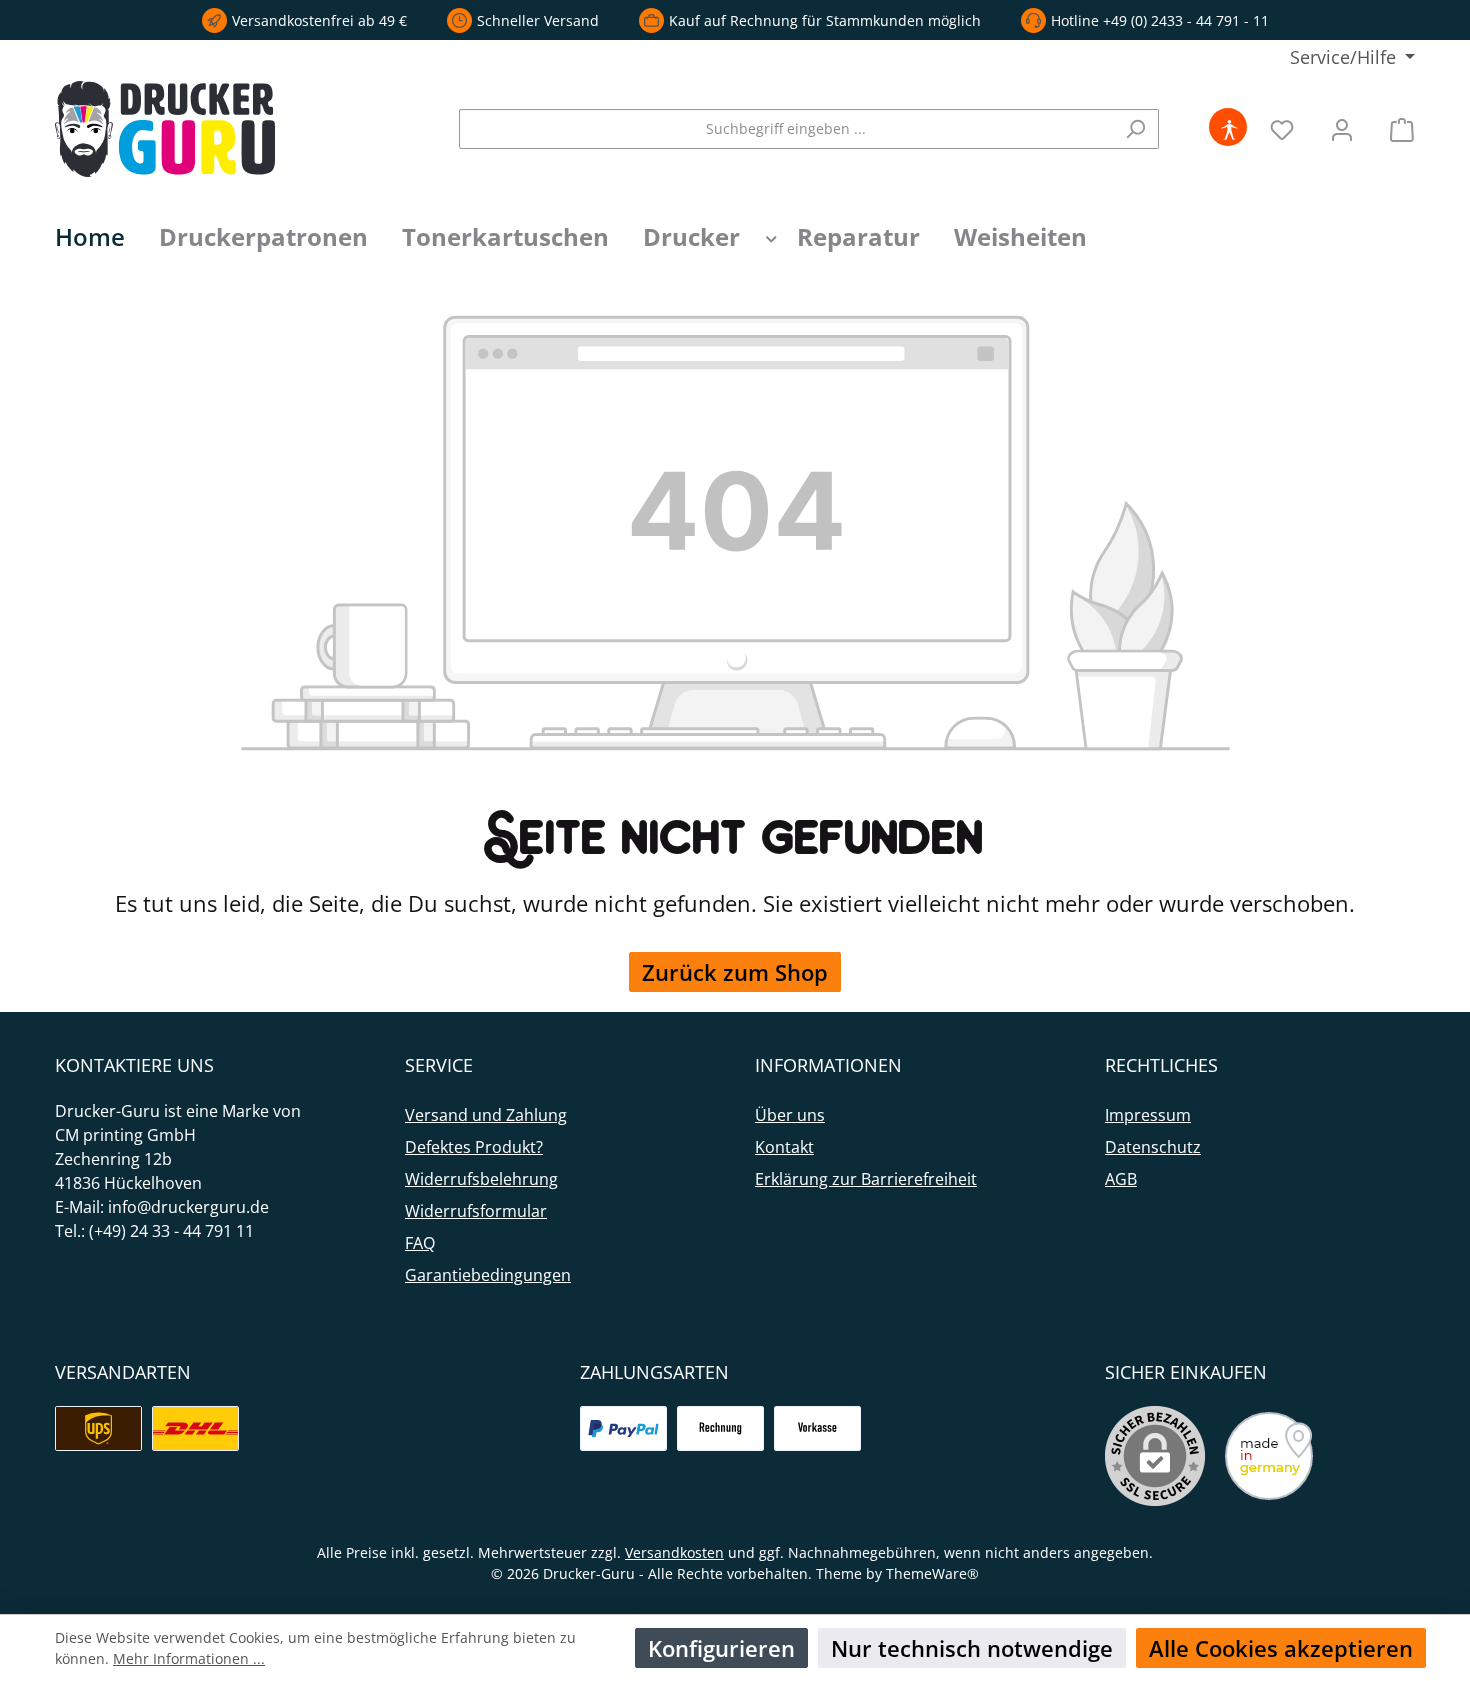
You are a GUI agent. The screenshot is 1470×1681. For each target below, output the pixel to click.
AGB (1121, 1179)
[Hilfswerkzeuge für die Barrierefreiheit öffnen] (1229, 128)
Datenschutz (1153, 1147)
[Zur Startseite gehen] (165, 129)
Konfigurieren (721, 1648)
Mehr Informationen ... (189, 1658)
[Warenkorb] (1396, 128)
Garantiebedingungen (488, 1275)
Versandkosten (674, 1552)
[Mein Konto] (1342, 128)
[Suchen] (1135, 129)
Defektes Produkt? (474, 1147)
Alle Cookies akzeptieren (1281, 1648)
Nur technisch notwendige (972, 1648)
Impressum (1148, 1115)
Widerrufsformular (476, 1211)
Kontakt (784, 1147)
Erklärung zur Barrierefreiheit (866, 1179)
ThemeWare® (932, 1573)
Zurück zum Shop (735, 972)
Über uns (790, 1115)
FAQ (420, 1243)
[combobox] (786, 129)
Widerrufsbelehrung (481, 1179)
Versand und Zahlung (486, 1115)
